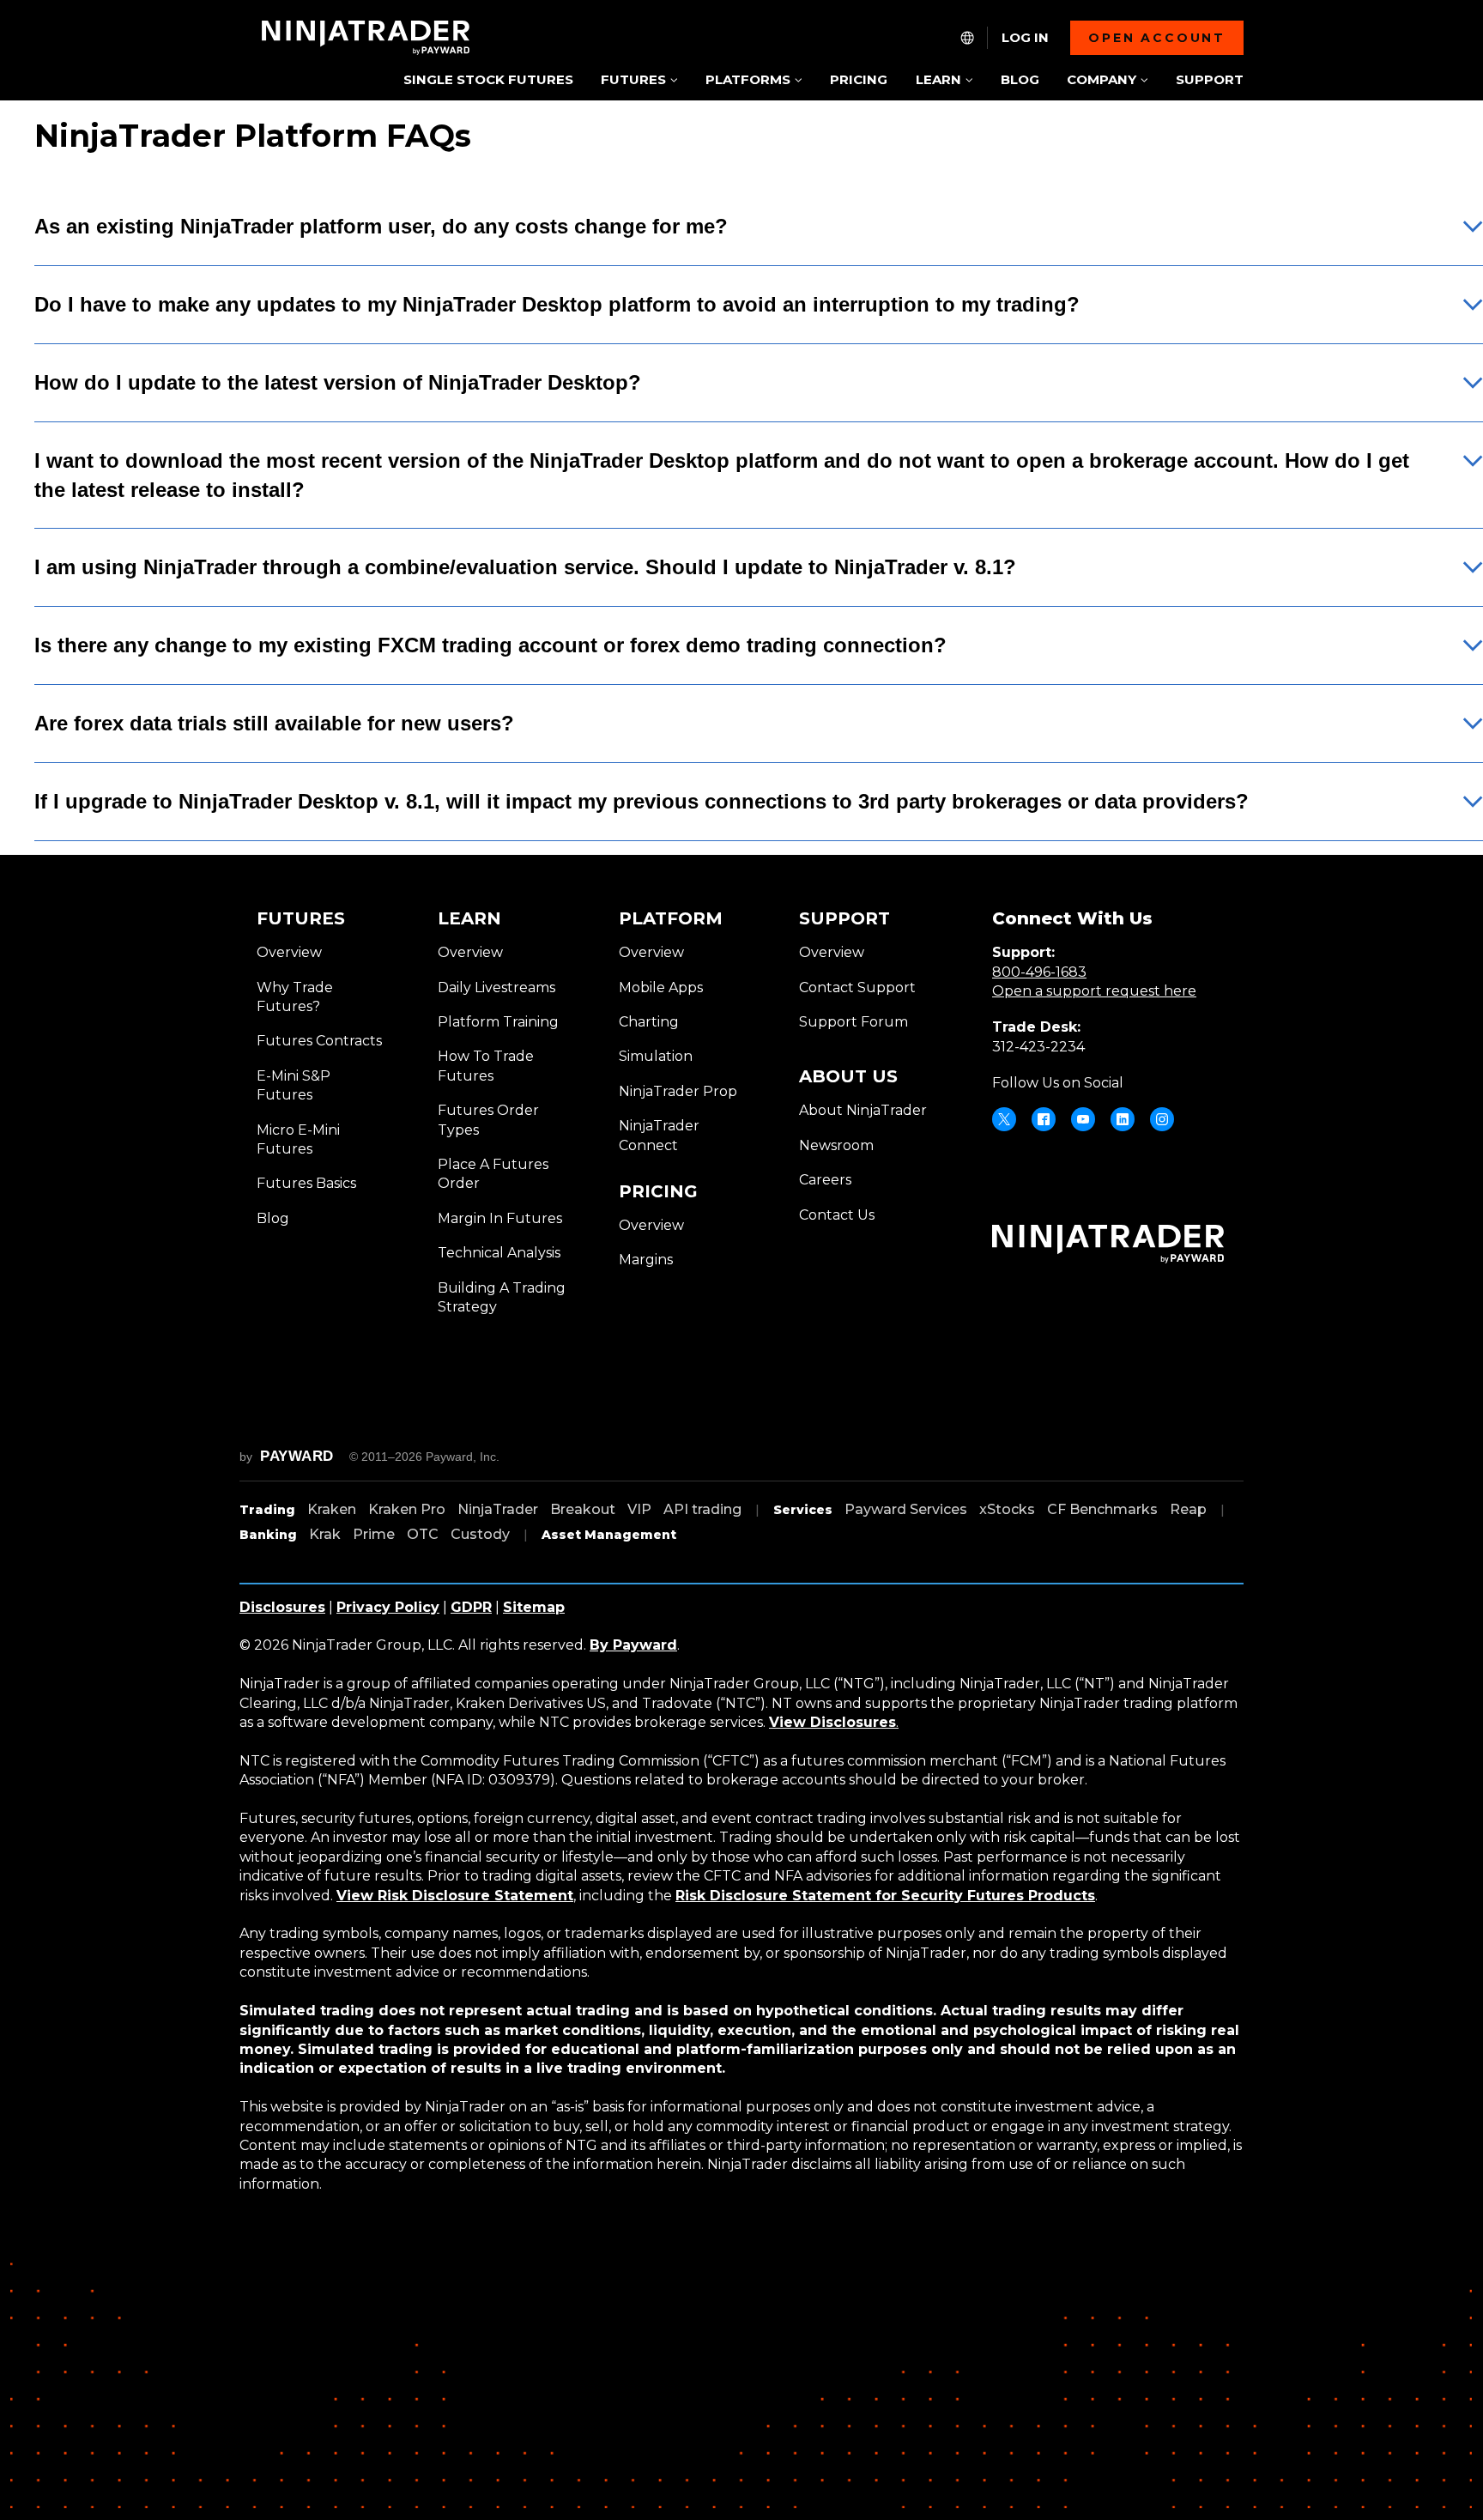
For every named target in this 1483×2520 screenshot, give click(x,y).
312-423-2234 (1038, 1047)
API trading (702, 1509)
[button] (639, 81)
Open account (1157, 38)
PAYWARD (297, 1456)
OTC (423, 1534)
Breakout (583, 1509)
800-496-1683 (1039, 972)
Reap (1188, 1509)
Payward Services (906, 1509)
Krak (325, 1534)
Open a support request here (1094, 991)
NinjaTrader (498, 1509)
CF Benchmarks (1102, 1509)
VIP (639, 1509)
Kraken (332, 1509)
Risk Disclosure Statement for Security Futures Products (885, 1896)
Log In (1025, 38)
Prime (374, 1534)
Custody (480, 1534)
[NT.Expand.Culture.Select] (967, 38)
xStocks (1007, 1509)
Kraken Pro (407, 1509)
